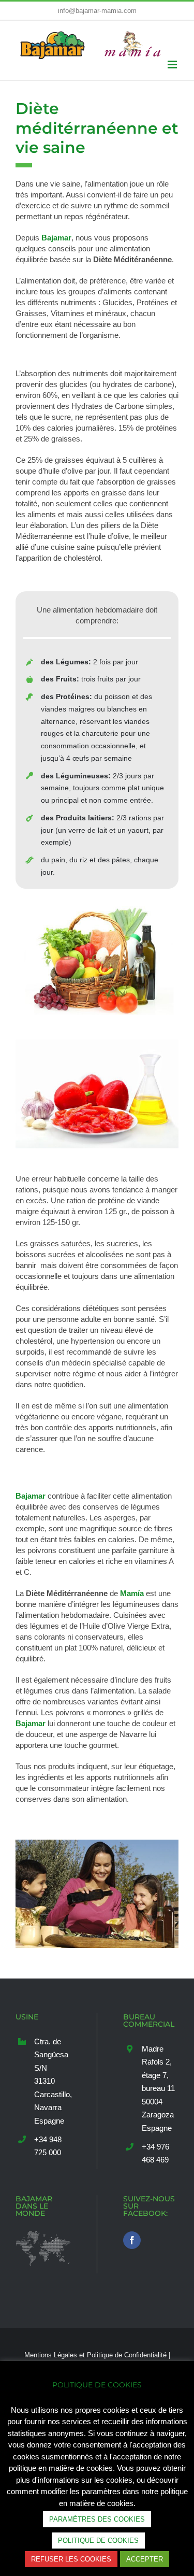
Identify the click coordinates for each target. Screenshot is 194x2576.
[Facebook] (132, 2247)
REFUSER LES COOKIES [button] (71, 2559)
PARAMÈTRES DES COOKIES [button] (97, 2519)
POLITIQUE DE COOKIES (98, 2541)
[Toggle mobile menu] (173, 65)
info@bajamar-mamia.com (97, 11)
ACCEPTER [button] (145, 2559)
